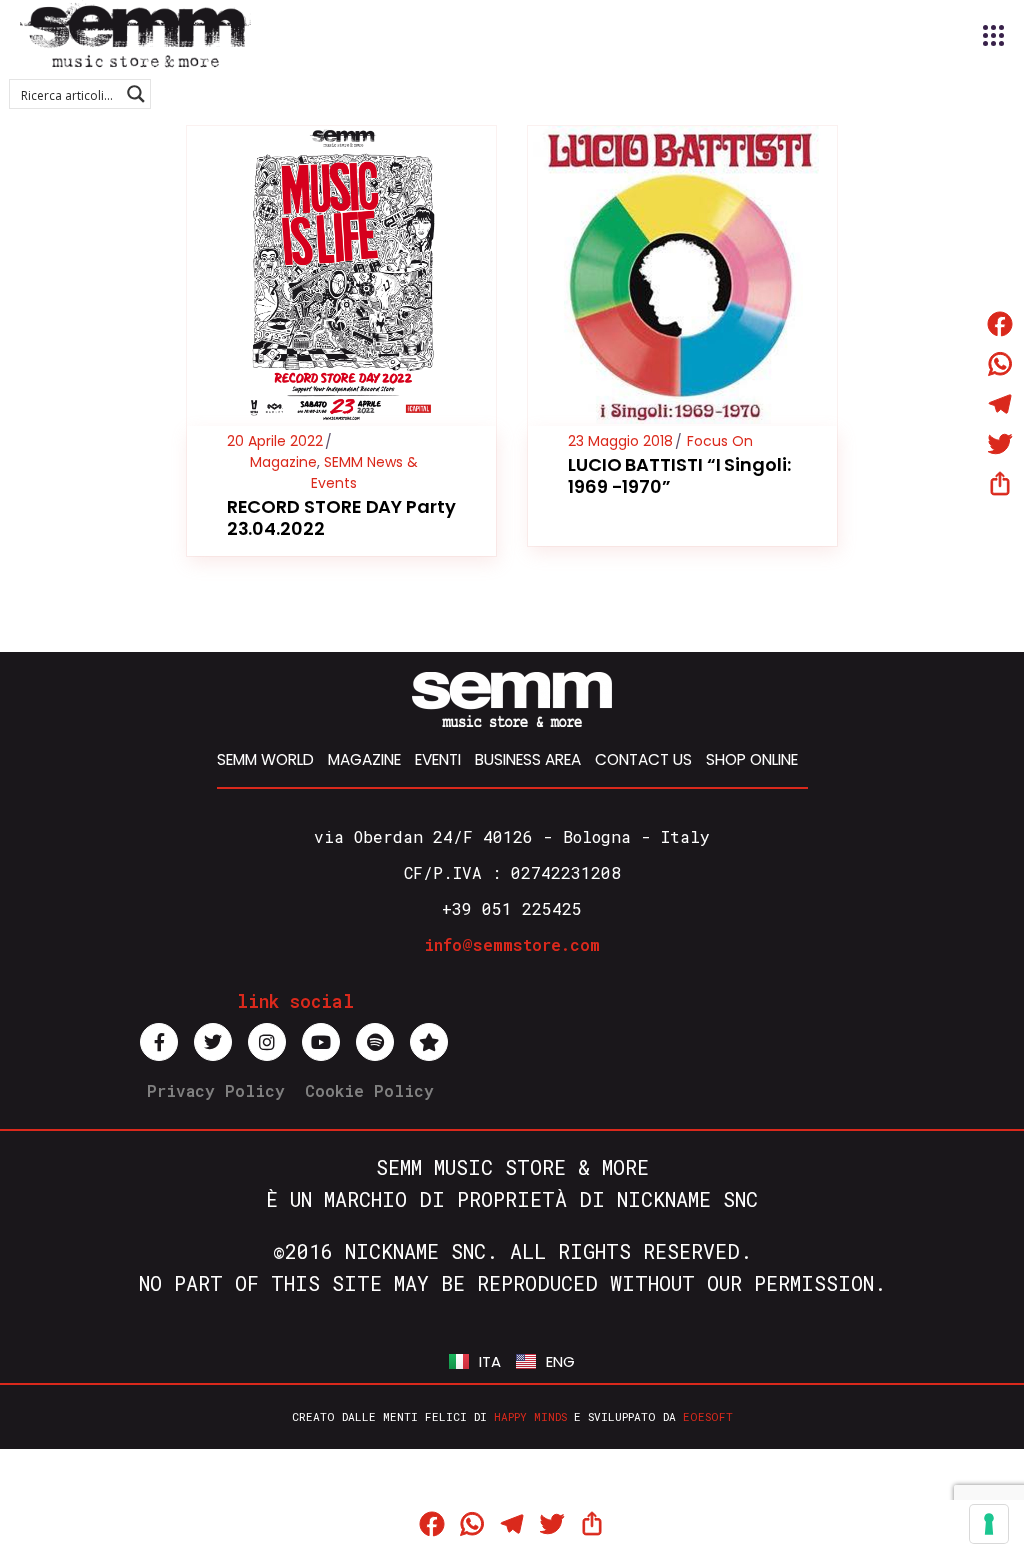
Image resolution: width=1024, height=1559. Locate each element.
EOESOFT (708, 1416)
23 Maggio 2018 (620, 441)
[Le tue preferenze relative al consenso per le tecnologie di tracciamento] (989, 1524)
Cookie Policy (369, 1090)
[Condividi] (1000, 484)
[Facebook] (1000, 324)
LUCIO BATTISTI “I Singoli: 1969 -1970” (679, 475)
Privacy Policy (216, 1090)
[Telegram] (1000, 404)
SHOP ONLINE (752, 759)
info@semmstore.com (512, 944)
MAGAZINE (364, 759)
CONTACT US (643, 759)
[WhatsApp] (1000, 364)
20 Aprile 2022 (275, 441)
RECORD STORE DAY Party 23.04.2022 (341, 517)
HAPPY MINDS (530, 1416)
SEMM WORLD (265, 759)
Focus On (720, 441)
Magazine (283, 462)
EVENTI (438, 759)
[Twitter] (1000, 444)
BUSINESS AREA (528, 759)
